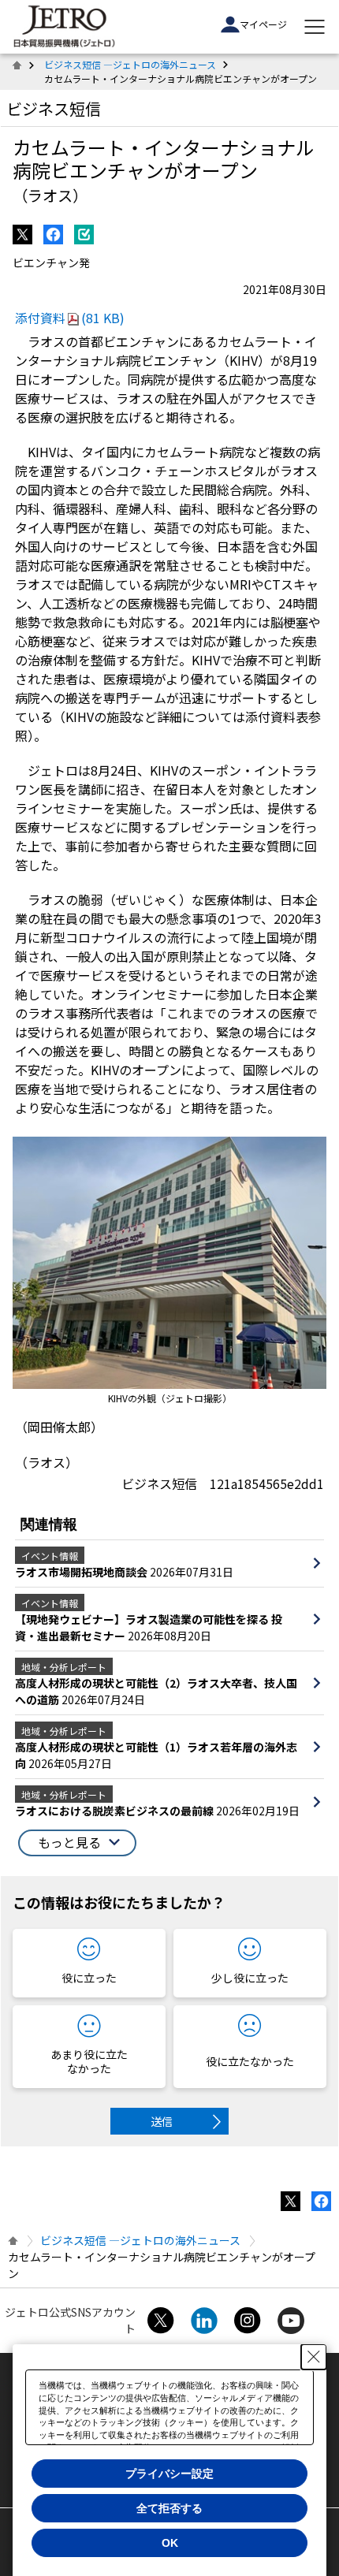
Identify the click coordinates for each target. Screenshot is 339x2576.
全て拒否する (169, 2508)
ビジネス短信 (54, 108)
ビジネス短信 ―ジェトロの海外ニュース (130, 64)
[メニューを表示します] (315, 27)
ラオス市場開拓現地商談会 (82, 1572)
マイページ (263, 24)
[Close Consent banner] (314, 2357)
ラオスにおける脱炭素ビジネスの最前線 (115, 1811)
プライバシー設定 (169, 2474)
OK (170, 2543)
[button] (77, 1843)
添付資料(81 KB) (70, 318)
